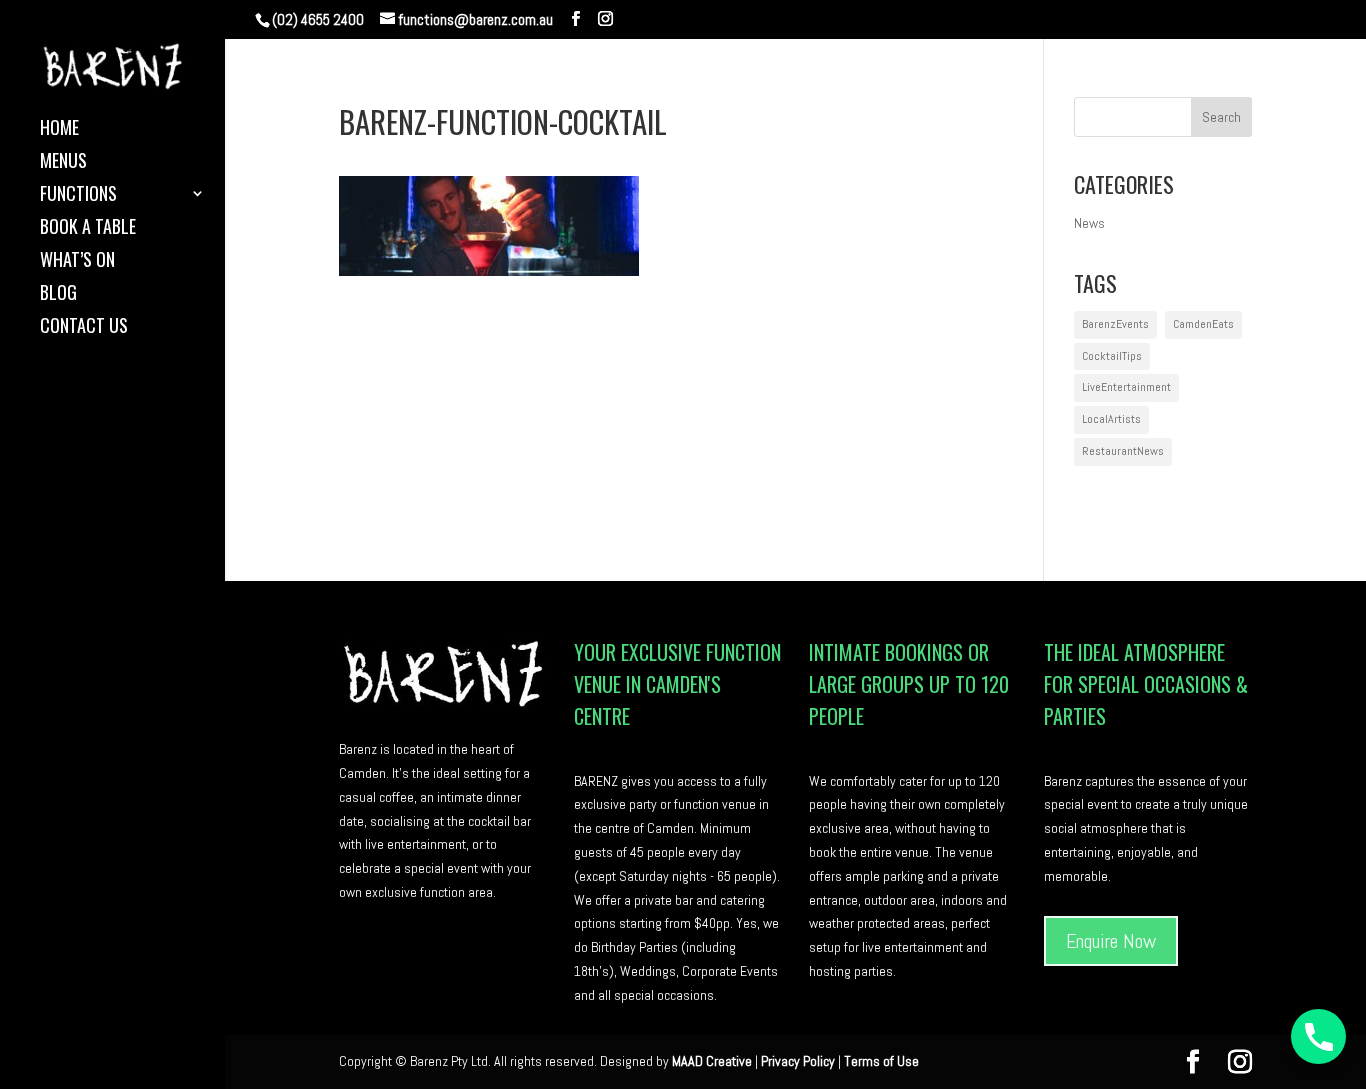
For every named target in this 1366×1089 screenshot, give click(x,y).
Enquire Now (1111, 941)
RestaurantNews (1123, 451)
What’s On (77, 262)
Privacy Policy (798, 1061)
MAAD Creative (712, 1061)
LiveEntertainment (1126, 387)
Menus (63, 163)
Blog (58, 295)
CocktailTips (1112, 356)
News (1089, 223)
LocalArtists (1111, 419)
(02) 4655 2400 (318, 19)
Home (59, 130)
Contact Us (84, 328)
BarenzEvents (1115, 324)
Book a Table (88, 229)
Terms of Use (881, 1061)
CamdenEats (1203, 324)
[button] (1318, 1036)
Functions (78, 196)
